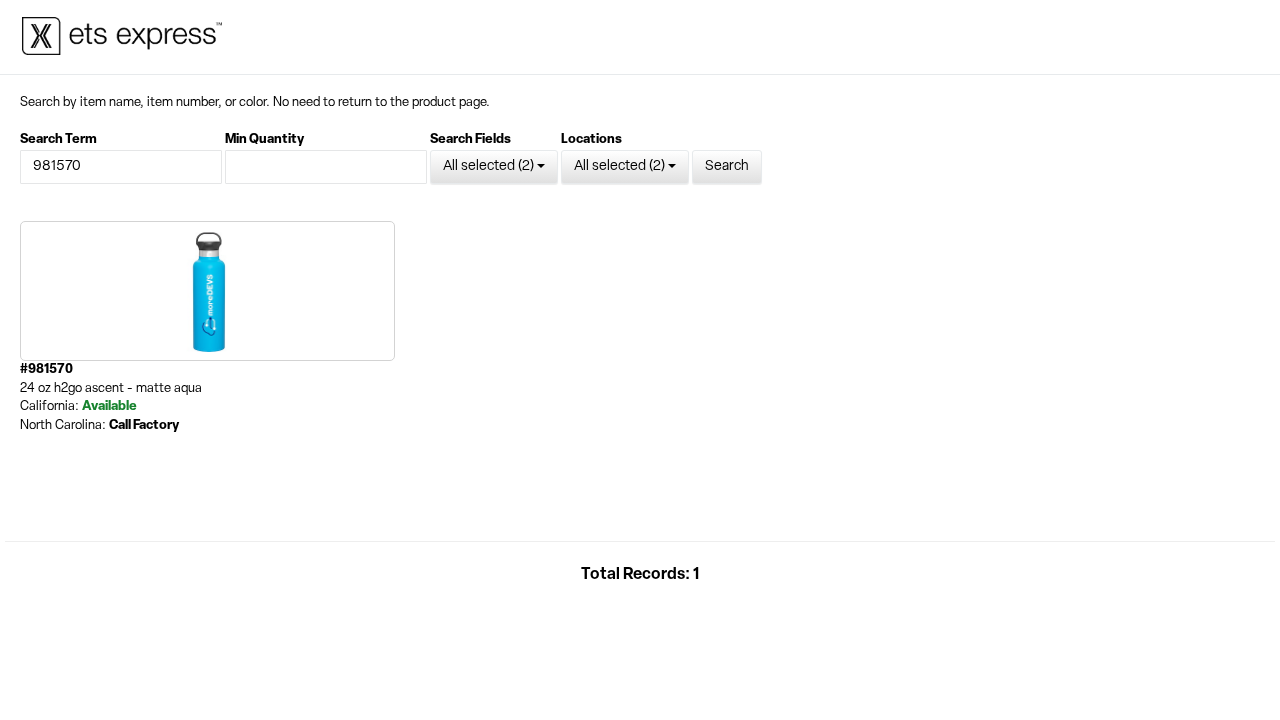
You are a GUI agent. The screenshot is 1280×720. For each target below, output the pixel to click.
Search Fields (470, 139)
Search (727, 166)
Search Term (58, 139)
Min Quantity (264, 139)
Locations (591, 139)
